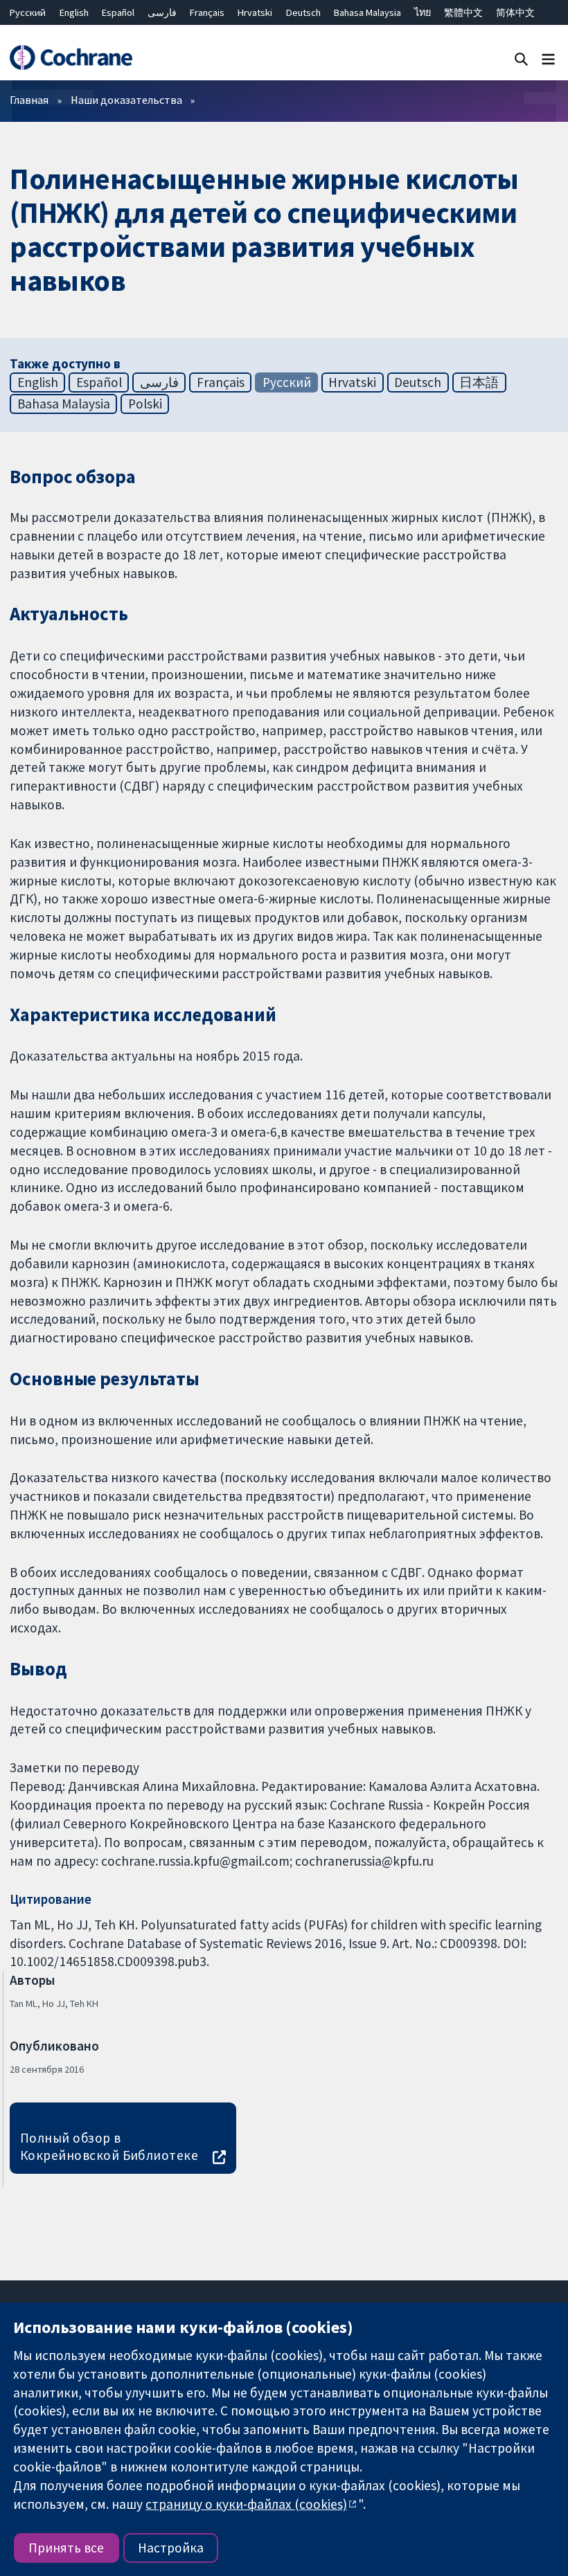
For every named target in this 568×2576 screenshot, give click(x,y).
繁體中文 (463, 12)
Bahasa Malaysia (367, 12)
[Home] (71, 58)
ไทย (423, 12)
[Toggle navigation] (548, 58)
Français (207, 12)
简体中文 (515, 12)
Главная (29, 100)
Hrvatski (255, 12)
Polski (145, 404)
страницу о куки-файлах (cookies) (246, 2504)
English (74, 12)
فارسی (162, 12)
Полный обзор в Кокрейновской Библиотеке (109, 2146)
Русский (28, 12)
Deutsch (303, 12)
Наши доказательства (126, 100)
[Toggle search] (521, 58)
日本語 (479, 382)
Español (118, 12)
